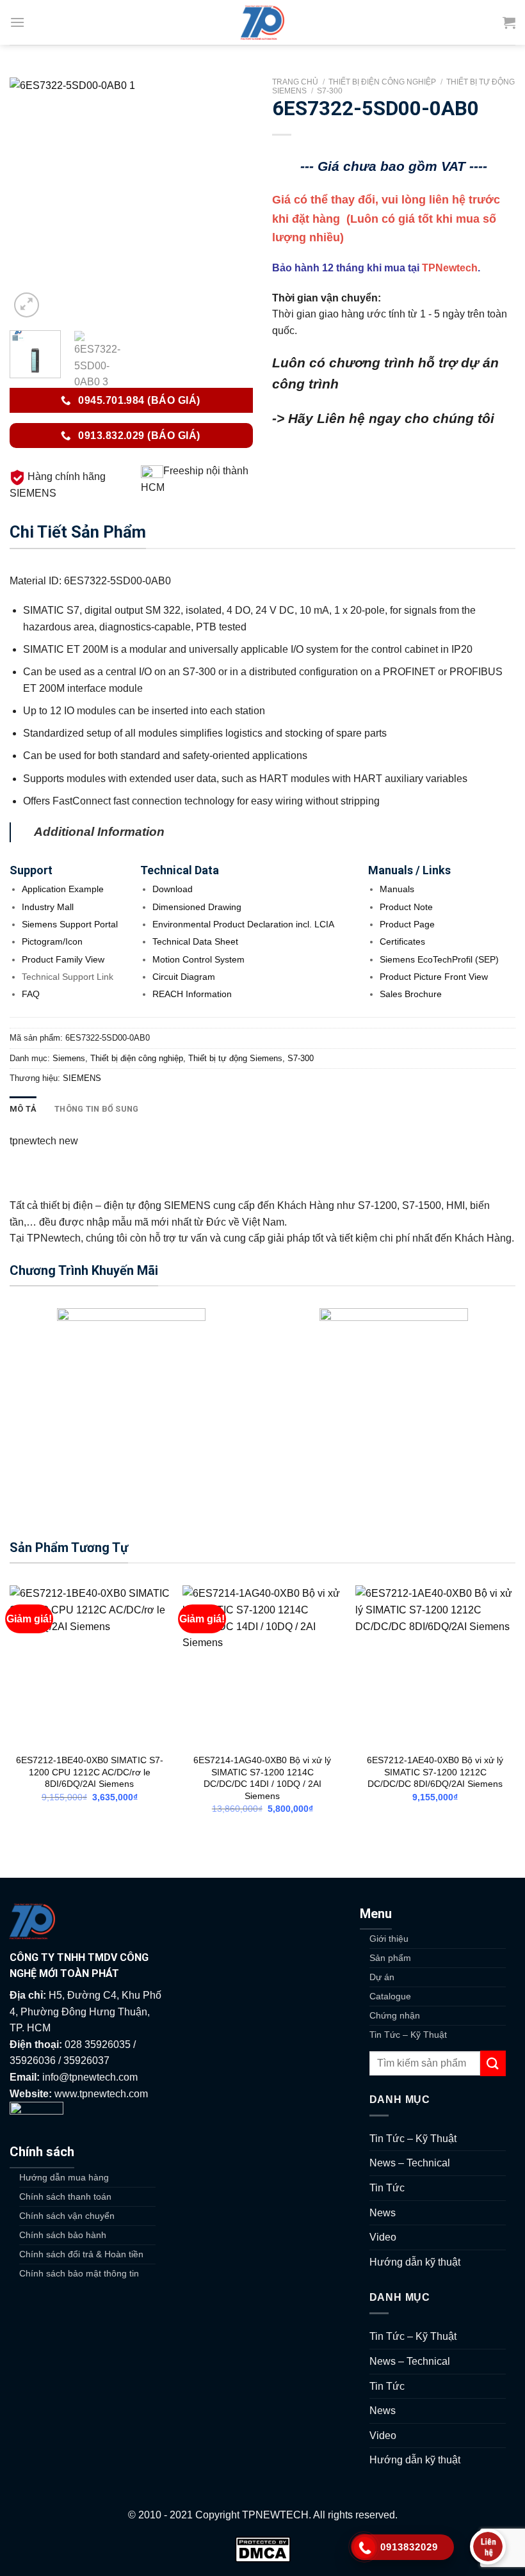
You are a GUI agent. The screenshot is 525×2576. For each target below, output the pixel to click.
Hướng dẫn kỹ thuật (415, 2262)
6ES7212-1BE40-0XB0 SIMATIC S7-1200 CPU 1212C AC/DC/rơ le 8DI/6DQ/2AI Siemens (90, 1772)
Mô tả (23, 1109)
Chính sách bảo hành (63, 2235)
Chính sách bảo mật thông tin (79, 2273)
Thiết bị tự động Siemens (235, 1058)
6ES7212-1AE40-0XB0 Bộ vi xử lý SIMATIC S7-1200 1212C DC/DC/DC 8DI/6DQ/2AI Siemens (435, 1772)
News (383, 2213)
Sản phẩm (390, 1958)
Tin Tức (387, 2188)
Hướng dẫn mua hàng (64, 2177)
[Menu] (17, 22)
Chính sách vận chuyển (67, 2216)
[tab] (23, 1109)
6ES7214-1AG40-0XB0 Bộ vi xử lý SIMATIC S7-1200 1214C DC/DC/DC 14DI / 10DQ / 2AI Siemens (262, 1778)
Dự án (382, 1977)
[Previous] (31, 199)
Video (383, 2237)
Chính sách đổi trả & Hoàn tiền (81, 2254)
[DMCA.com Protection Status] (263, 2549)
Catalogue (390, 1996)
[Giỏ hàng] (509, 22)
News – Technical (410, 2163)
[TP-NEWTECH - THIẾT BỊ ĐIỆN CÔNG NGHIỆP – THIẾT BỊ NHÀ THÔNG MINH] (262, 22)
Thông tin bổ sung (96, 1109)
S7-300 (330, 91)
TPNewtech (450, 268)
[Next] (232, 199)
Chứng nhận (395, 2015)
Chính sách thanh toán (65, 2196)
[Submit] (493, 2063)
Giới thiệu (389, 1939)
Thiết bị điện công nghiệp (382, 82)
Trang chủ (295, 82)
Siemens (69, 1058)
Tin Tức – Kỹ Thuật (408, 2035)
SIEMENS (82, 1078)
